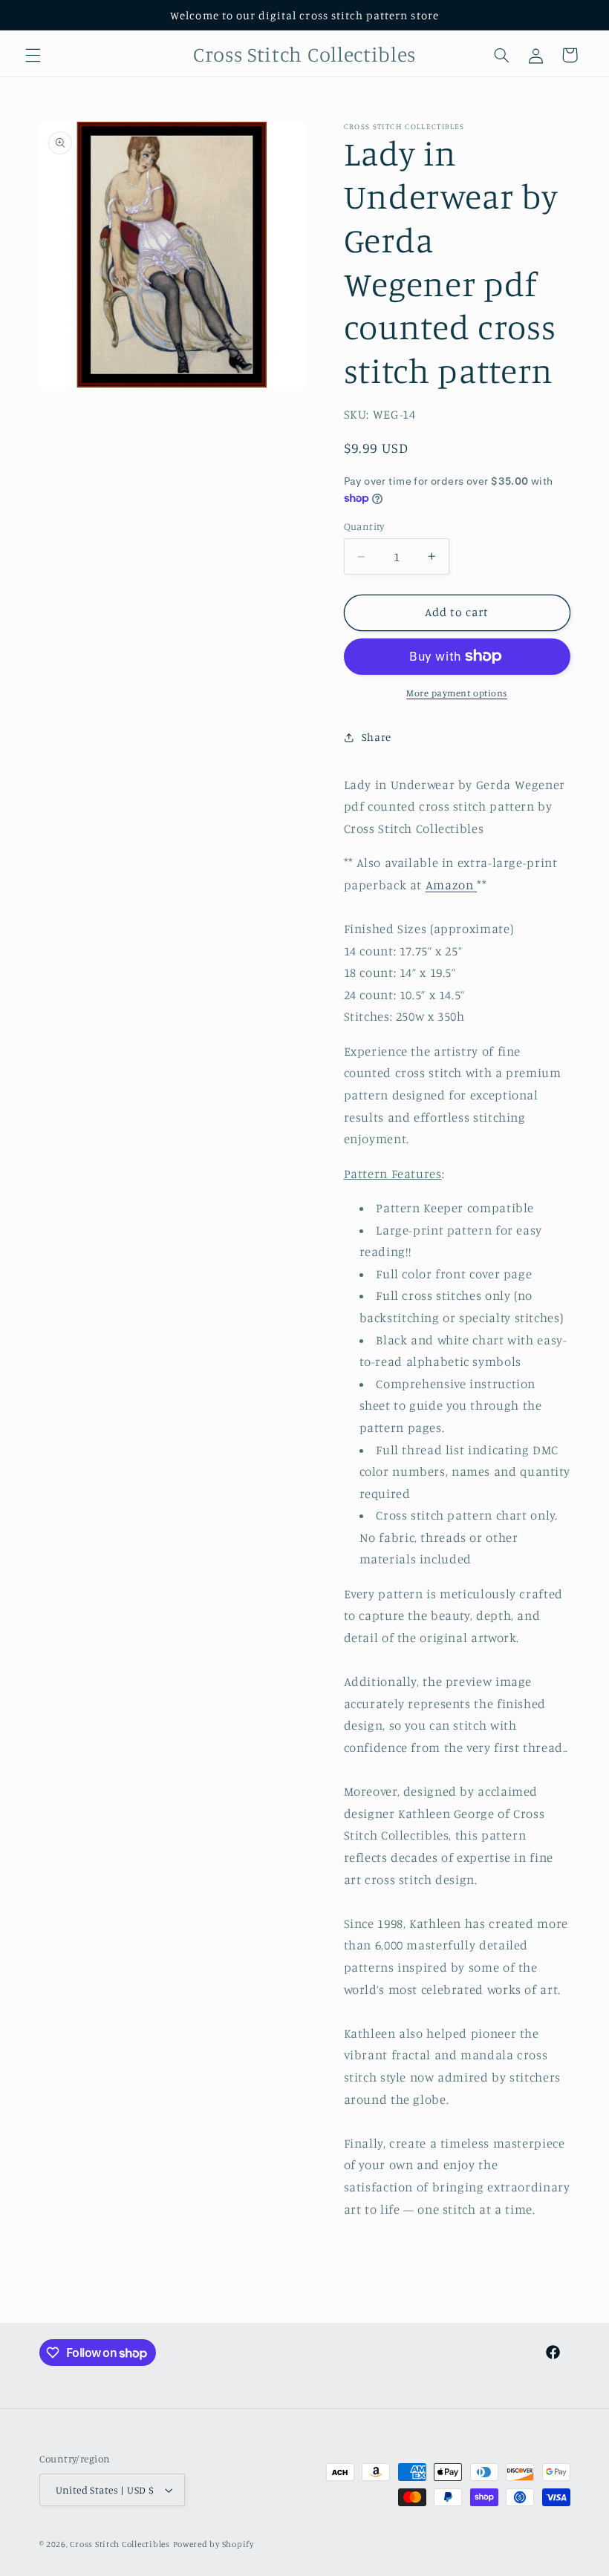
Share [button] (377, 737)
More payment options (457, 693)
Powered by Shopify (214, 2544)
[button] (33, 55)
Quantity (364, 526)
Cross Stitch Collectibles (120, 2544)
